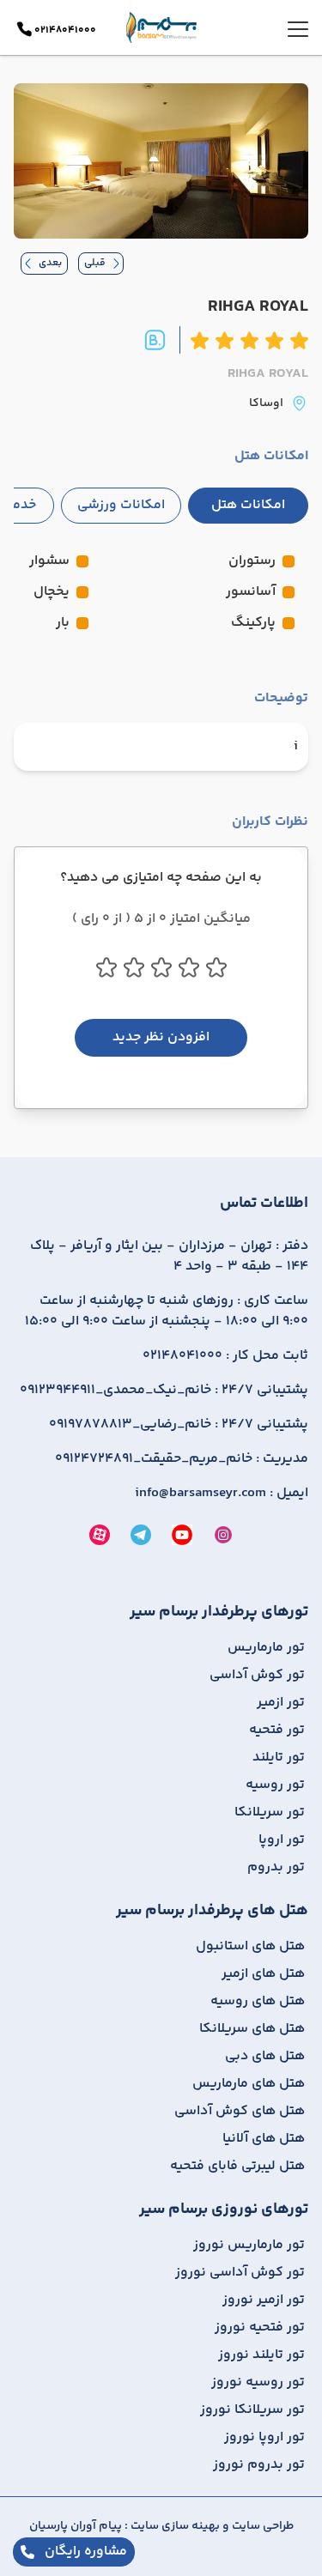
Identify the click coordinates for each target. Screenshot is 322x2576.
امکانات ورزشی (121, 505)
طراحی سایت (261, 2526)
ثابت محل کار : (225, 1356)
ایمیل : (222, 1494)
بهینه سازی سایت (174, 2526)
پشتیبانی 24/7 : (164, 1391)
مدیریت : (182, 1459)
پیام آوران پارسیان (76, 2526)
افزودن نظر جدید (161, 1037)
